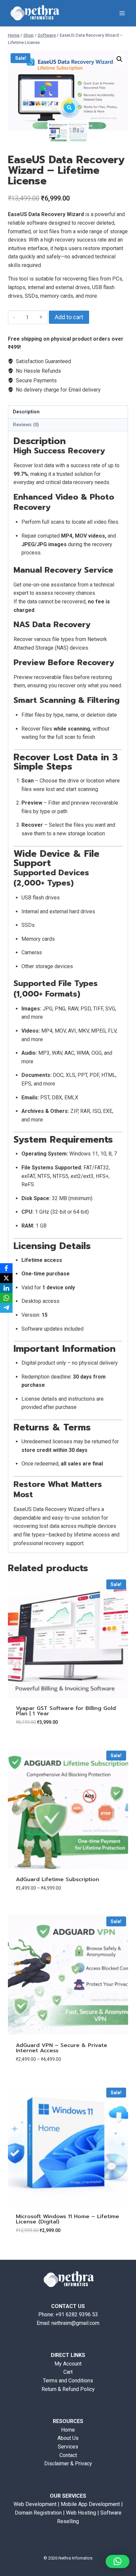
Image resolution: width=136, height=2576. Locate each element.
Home (68, 2430)
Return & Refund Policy (68, 2389)
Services (68, 2447)
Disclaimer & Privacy (68, 2463)
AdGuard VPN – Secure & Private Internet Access (62, 2048)
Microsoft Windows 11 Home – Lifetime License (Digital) (68, 2219)
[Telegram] (6, 1308)
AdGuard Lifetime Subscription (57, 1879)
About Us (68, 2438)
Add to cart (69, 317)
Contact (68, 2455)
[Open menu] (122, 13)
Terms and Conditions (68, 2381)
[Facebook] (6, 1268)
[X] (6, 1278)
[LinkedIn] (6, 1288)
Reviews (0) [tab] (26, 425)
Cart (68, 2372)
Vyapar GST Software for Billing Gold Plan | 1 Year (66, 1711)
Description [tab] (26, 412)
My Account (68, 2364)
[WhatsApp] (6, 1298)
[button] (119, 59)
